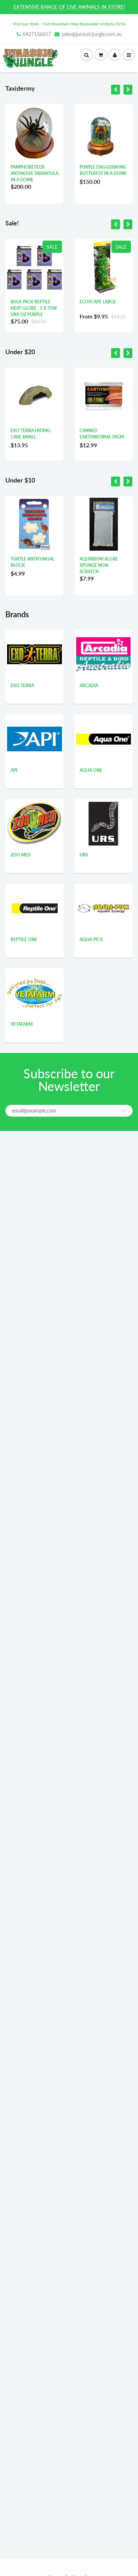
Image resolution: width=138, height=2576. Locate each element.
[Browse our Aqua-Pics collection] (103, 890)
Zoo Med (21, 855)
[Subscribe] (123, 1111)
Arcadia (89, 686)
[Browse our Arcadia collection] (103, 648)
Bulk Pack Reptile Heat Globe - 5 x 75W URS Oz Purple (34, 308)
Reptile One (24, 940)
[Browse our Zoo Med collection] (34, 822)
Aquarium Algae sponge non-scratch (99, 565)
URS (84, 855)
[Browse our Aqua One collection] (103, 721)
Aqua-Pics (91, 940)
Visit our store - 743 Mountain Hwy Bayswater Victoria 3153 (69, 24)
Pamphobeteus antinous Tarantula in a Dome (34, 173)
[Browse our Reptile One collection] (35, 908)
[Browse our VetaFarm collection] (34, 984)
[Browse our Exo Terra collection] (34, 641)
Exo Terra (22, 686)
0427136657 (37, 34)
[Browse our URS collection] (104, 823)
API (14, 770)
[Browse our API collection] (34, 728)
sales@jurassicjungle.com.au (92, 34)
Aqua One (91, 770)
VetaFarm (22, 1024)
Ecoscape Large (98, 302)
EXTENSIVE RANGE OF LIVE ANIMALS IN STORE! (69, 7)
